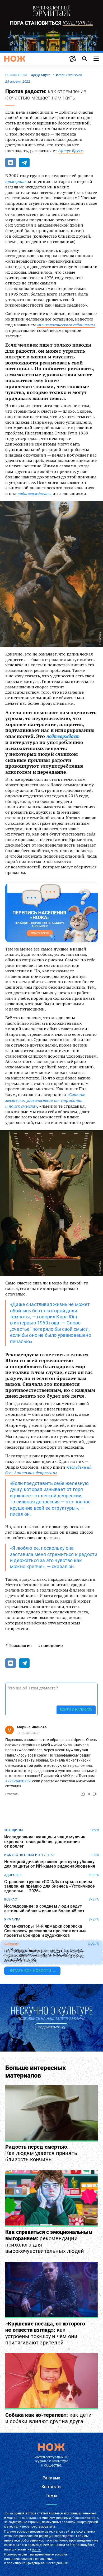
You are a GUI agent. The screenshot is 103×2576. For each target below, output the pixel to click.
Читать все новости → (32, 1971)
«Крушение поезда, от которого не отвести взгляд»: (45, 2333)
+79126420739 (18, 1781)
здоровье (13, 1875)
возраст (12, 1899)
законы (11, 1944)
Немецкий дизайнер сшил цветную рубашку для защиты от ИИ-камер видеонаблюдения (50, 1864)
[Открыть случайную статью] (73, 59)
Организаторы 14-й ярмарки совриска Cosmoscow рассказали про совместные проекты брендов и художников (46, 1931)
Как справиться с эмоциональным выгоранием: (49, 2242)
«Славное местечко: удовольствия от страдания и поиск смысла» (45, 1100)
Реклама (51, 2478)
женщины (14, 1830)
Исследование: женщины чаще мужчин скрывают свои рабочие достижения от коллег (45, 1842)
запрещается (64, 2536)
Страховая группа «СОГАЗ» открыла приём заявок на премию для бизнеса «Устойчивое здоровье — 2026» (50, 1886)
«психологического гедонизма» (66, 325)
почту (36, 2549)
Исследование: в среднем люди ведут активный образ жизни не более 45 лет (44, 1909)
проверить (16, 181)
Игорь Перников (69, 75)
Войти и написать (76, 1710)
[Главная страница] (15, 59)
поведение (52, 1646)
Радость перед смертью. (41, 2153)
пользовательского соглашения (29, 2559)
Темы (51, 2496)
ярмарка (12, 1919)
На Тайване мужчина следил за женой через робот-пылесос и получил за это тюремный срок (43, 1956)
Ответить (12, 1794)
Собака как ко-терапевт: (48, 2418)
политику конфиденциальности (31, 2563)
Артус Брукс (70, 151)
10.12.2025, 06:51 (28, 1733)
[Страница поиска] (85, 59)
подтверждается (34, 493)
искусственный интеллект (30, 1855)
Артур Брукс (41, 75)
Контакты (51, 2487)
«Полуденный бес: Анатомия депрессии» (48, 1470)
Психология (16, 75)
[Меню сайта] (96, 59)
